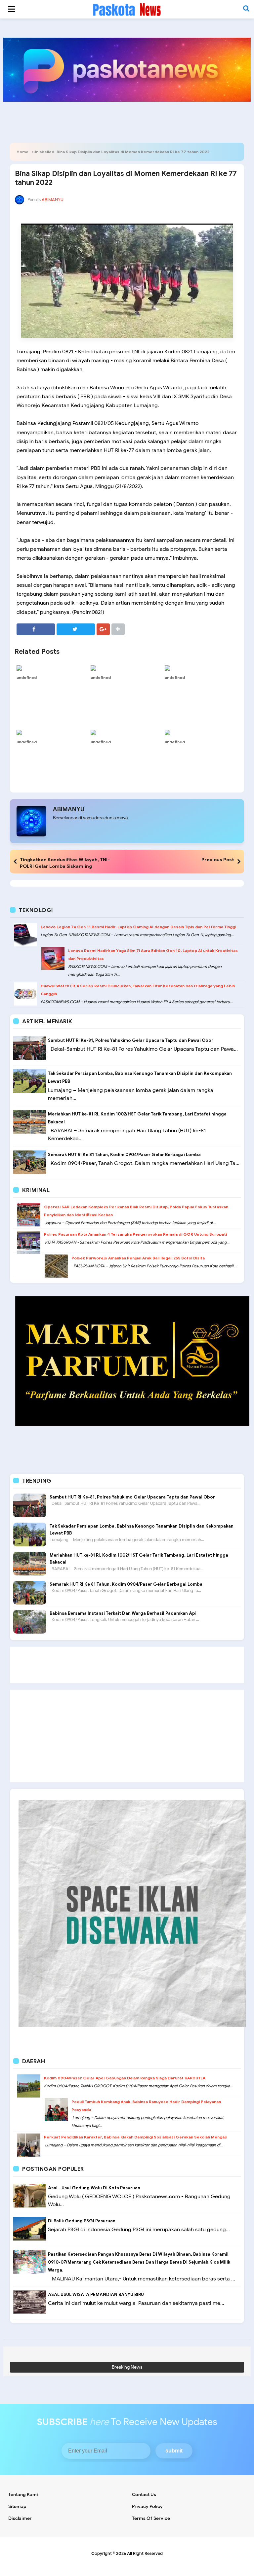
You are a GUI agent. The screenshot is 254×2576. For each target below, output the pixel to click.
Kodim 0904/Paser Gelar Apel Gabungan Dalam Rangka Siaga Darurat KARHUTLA (125, 2078)
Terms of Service (151, 2518)
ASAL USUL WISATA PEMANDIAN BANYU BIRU (96, 2294)
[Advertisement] (127, 1665)
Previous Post (218, 860)
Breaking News (127, 2367)
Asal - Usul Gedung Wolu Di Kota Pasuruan (94, 2188)
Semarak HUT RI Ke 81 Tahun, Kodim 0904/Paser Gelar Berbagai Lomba (124, 1155)
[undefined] (52, 668)
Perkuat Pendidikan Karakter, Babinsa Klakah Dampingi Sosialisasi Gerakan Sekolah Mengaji (135, 2137)
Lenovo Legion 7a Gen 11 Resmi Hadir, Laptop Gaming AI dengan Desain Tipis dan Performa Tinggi (138, 927)
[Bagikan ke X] (76, 629)
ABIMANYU (69, 809)
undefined (27, 677)
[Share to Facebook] (36, 629)
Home (22, 152)
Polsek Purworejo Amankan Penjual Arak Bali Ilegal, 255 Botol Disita (138, 1258)
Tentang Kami (23, 2495)
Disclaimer (20, 2518)
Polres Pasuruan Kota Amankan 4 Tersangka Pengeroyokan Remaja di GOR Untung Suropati (135, 1234)
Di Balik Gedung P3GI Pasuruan (82, 2221)
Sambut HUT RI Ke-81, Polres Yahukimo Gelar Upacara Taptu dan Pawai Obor (131, 1040)
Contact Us (144, 2495)
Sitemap (17, 2506)
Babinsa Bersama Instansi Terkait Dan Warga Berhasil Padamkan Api (123, 1613)
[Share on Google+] (103, 629)
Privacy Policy (147, 2506)
